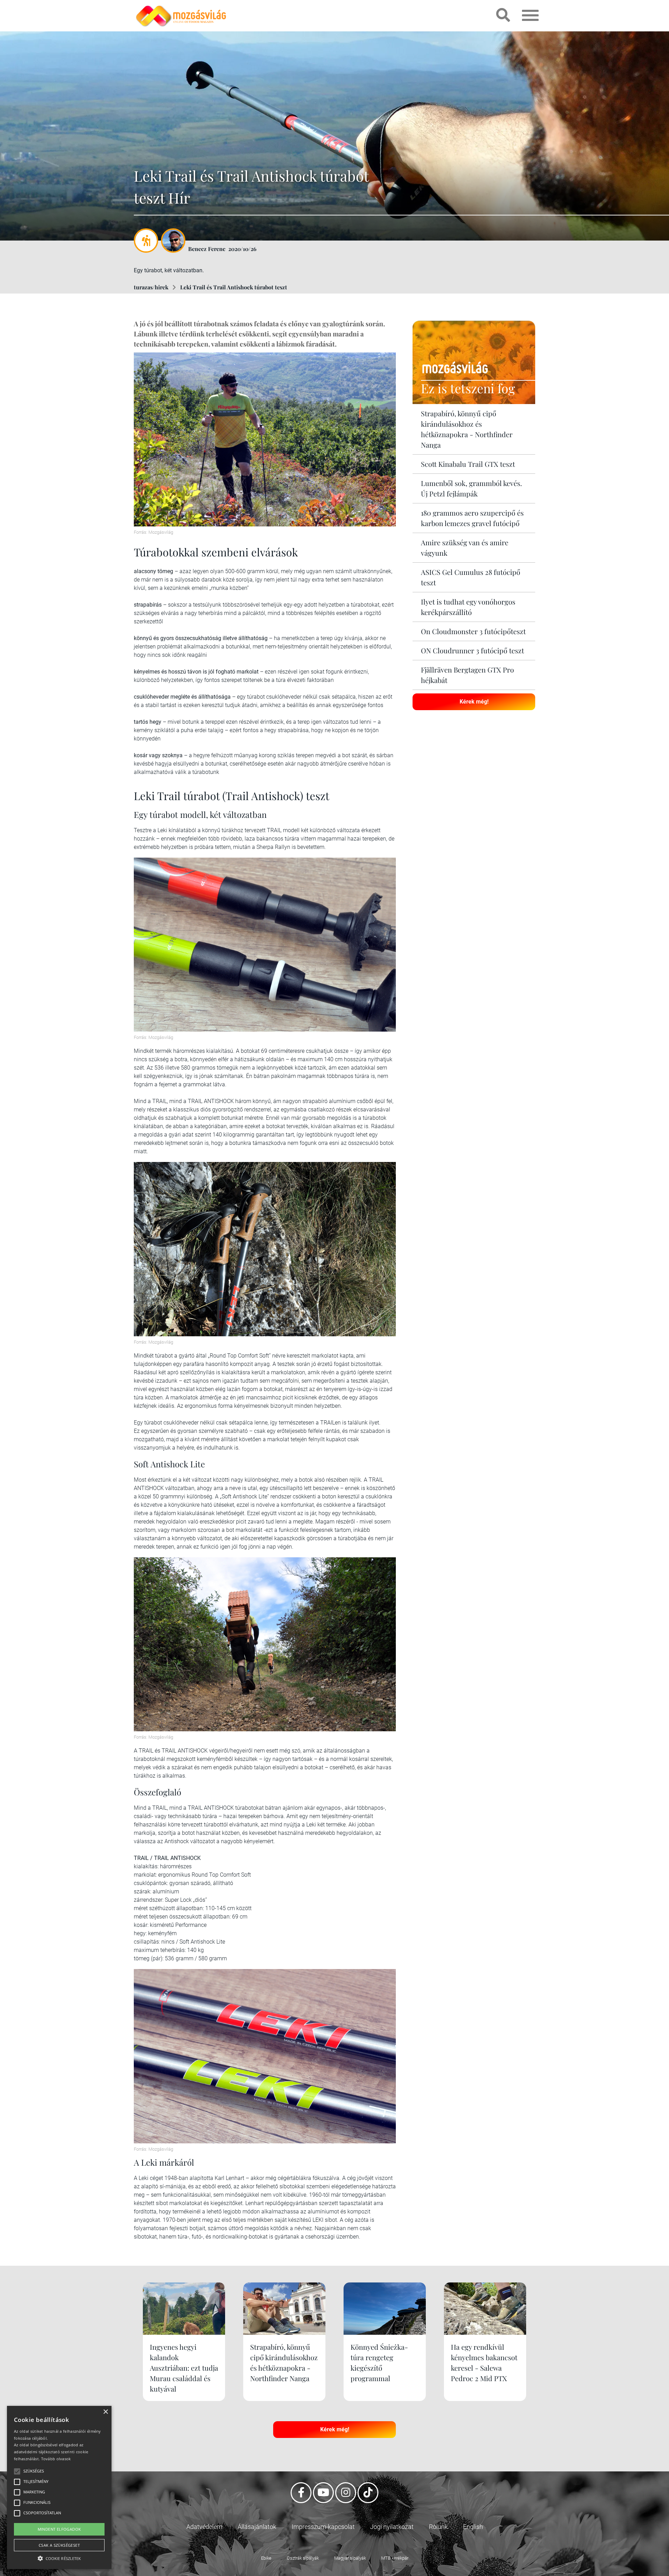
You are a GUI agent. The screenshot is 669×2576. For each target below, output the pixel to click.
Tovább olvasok (56, 2459)
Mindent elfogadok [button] (59, 2529)
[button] (59, 2557)
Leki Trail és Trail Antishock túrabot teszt (234, 287)
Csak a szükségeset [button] (59, 2545)
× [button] (105, 2412)
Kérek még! (474, 702)
